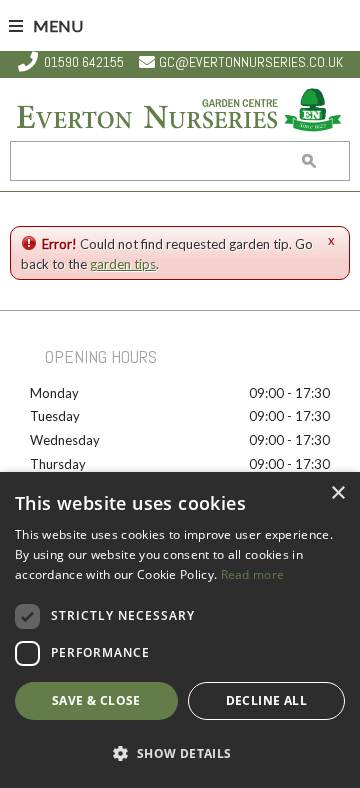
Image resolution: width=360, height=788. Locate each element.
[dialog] (180, 630)
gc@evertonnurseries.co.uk (251, 62)
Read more (253, 574)
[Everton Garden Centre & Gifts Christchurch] (180, 112)
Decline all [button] (266, 700)
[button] (180, 753)
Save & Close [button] (96, 700)
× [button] (337, 493)
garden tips (123, 264)
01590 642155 (84, 62)
